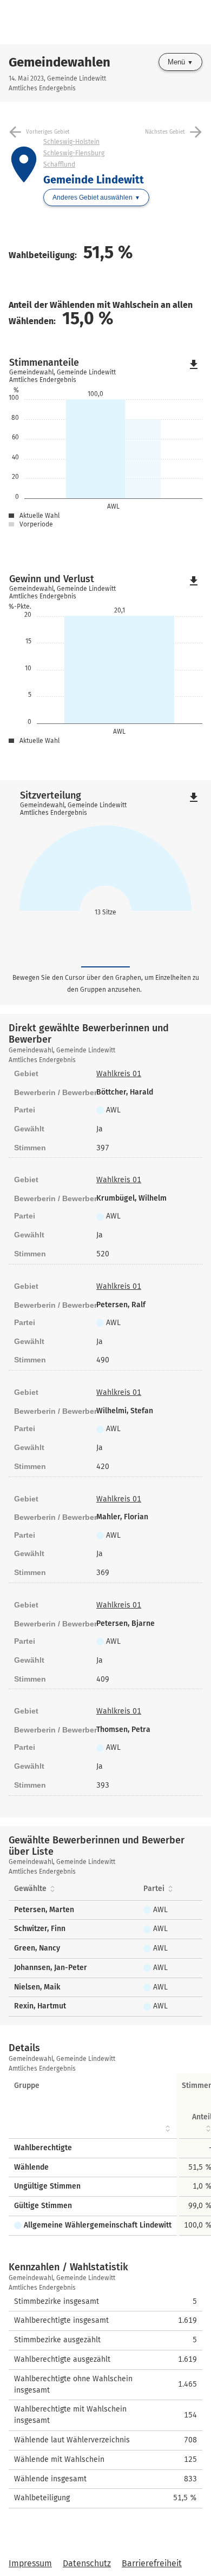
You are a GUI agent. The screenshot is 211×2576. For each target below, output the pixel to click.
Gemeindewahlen (60, 62)
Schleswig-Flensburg (74, 153)
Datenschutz (87, 2563)
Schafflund (59, 164)
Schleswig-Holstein (71, 142)
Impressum (30, 2563)
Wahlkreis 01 (119, 1074)
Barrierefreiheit (152, 2563)
